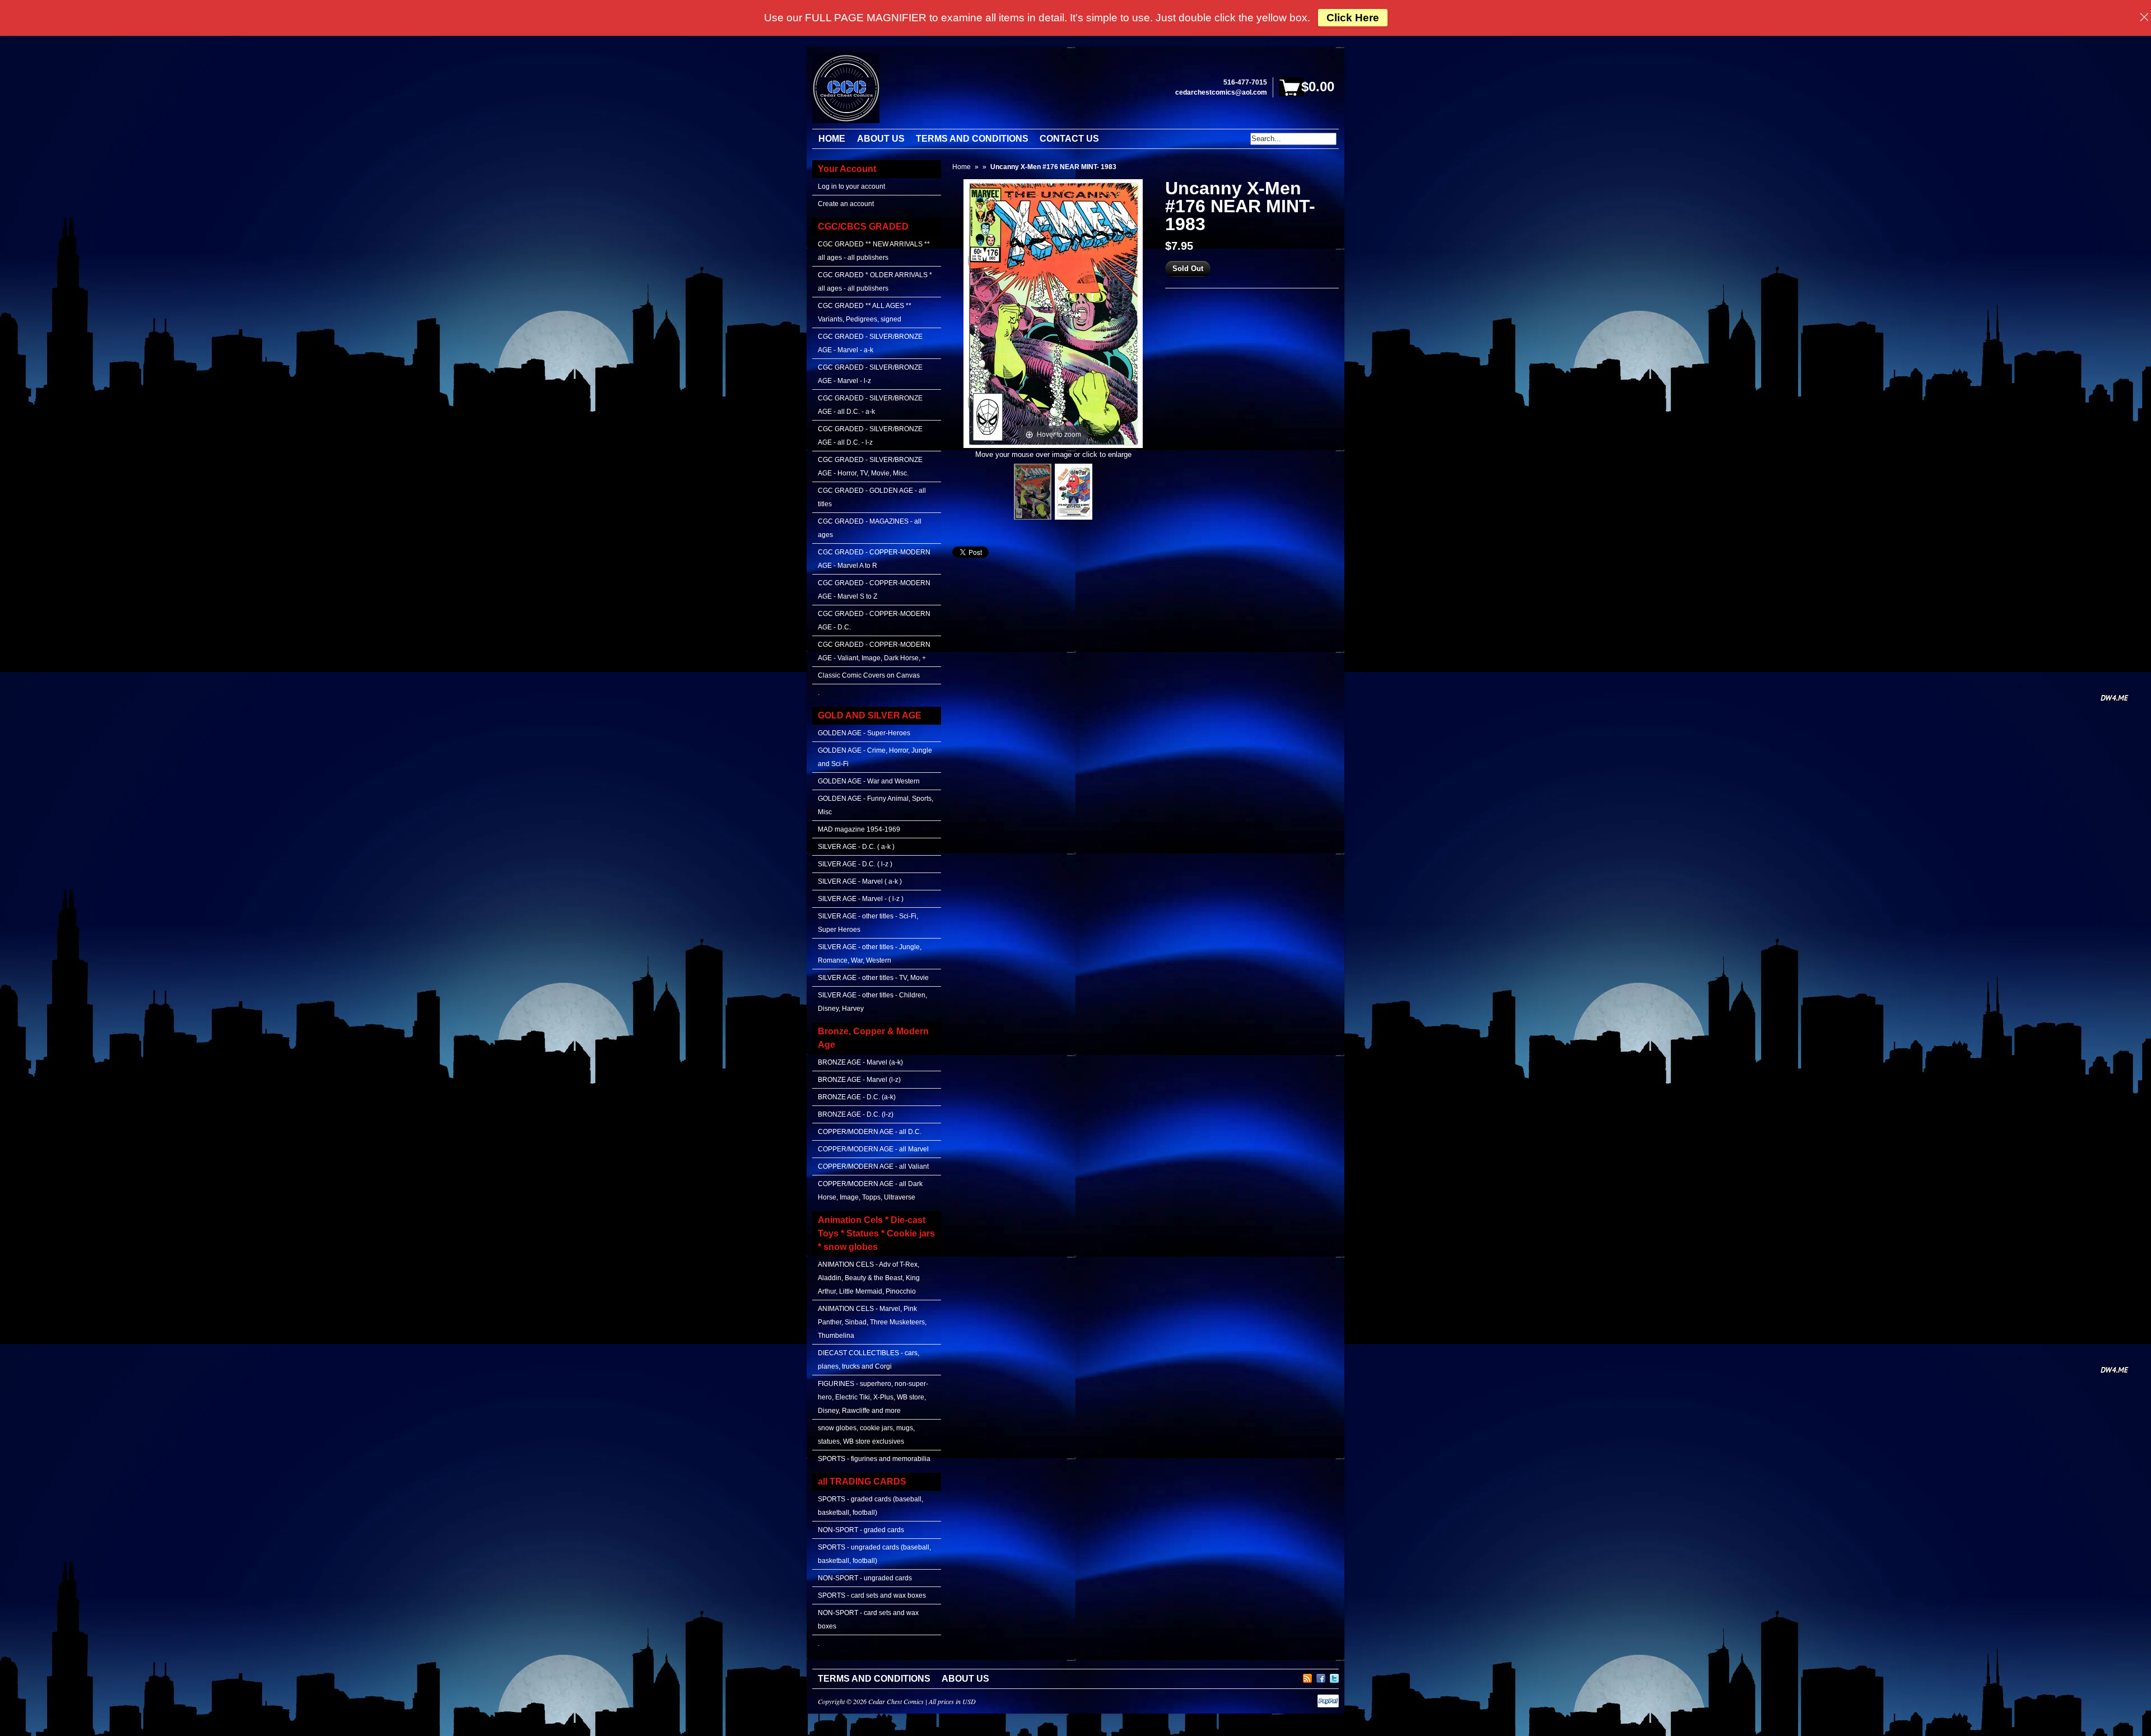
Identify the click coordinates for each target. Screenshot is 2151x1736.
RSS (1307, 1677)
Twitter (1334, 1677)
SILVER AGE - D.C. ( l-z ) (855, 864)
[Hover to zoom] (1053, 313)
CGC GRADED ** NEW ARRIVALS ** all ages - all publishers (874, 251)
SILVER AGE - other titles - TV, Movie (873, 978)
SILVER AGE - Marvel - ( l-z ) (861, 899)
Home (962, 167)
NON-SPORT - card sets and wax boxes (868, 1620)
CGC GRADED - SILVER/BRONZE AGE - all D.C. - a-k (870, 405)
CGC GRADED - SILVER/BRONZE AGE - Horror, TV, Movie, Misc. (870, 466)
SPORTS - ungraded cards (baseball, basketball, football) (874, 1554)
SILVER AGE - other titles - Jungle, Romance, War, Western (870, 954)
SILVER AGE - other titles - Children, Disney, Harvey (872, 1002)
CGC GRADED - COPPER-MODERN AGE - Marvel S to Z (874, 590)
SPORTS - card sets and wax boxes (872, 1595)
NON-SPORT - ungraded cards (865, 1578)
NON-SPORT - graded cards (861, 1530)
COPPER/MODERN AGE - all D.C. (870, 1132)
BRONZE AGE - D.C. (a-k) (857, 1097)
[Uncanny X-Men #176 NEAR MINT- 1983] (1033, 492)
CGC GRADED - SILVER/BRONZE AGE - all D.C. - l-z (870, 436)
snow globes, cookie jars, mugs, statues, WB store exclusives (866, 1435)
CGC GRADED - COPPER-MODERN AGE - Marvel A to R (874, 559)
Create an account (846, 204)
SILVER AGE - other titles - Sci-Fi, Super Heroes (868, 923)
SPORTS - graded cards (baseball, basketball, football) (870, 1506)
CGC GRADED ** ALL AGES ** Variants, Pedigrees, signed (865, 312)
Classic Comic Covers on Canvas (869, 675)
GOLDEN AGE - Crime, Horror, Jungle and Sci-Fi (875, 757)
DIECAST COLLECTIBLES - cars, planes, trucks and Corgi (869, 1360)
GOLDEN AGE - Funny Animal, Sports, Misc (876, 805)
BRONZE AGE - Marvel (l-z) (859, 1080)
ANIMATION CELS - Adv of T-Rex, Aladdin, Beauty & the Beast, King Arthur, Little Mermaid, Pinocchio (869, 1278)
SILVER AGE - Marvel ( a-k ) (860, 881)
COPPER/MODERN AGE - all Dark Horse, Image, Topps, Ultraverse (870, 1191)
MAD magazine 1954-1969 (859, 829)
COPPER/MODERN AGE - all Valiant (873, 1166)
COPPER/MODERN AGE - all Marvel (873, 1149)
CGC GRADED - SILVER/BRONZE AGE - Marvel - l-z (870, 374)
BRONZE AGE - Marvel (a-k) (860, 1062)
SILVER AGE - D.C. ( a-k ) (856, 847)
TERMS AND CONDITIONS (874, 1679)
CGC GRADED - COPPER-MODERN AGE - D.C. (874, 620)
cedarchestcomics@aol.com (1221, 92)
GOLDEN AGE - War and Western (869, 781)
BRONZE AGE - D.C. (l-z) (856, 1114)
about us (965, 1679)
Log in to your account (851, 186)
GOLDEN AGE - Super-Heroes (864, 733)
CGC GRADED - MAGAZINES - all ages (870, 528)
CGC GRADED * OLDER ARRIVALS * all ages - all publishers (875, 282)
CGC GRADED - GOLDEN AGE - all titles (872, 497)
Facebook (1321, 1677)
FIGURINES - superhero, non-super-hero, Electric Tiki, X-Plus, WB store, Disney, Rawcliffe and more (873, 1397)
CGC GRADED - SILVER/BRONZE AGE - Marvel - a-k (870, 343)
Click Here (1353, 18)
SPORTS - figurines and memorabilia (874, 1459)
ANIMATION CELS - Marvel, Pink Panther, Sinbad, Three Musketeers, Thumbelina (872, 1322)
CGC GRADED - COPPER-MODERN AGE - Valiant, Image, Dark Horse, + (874, 651)
